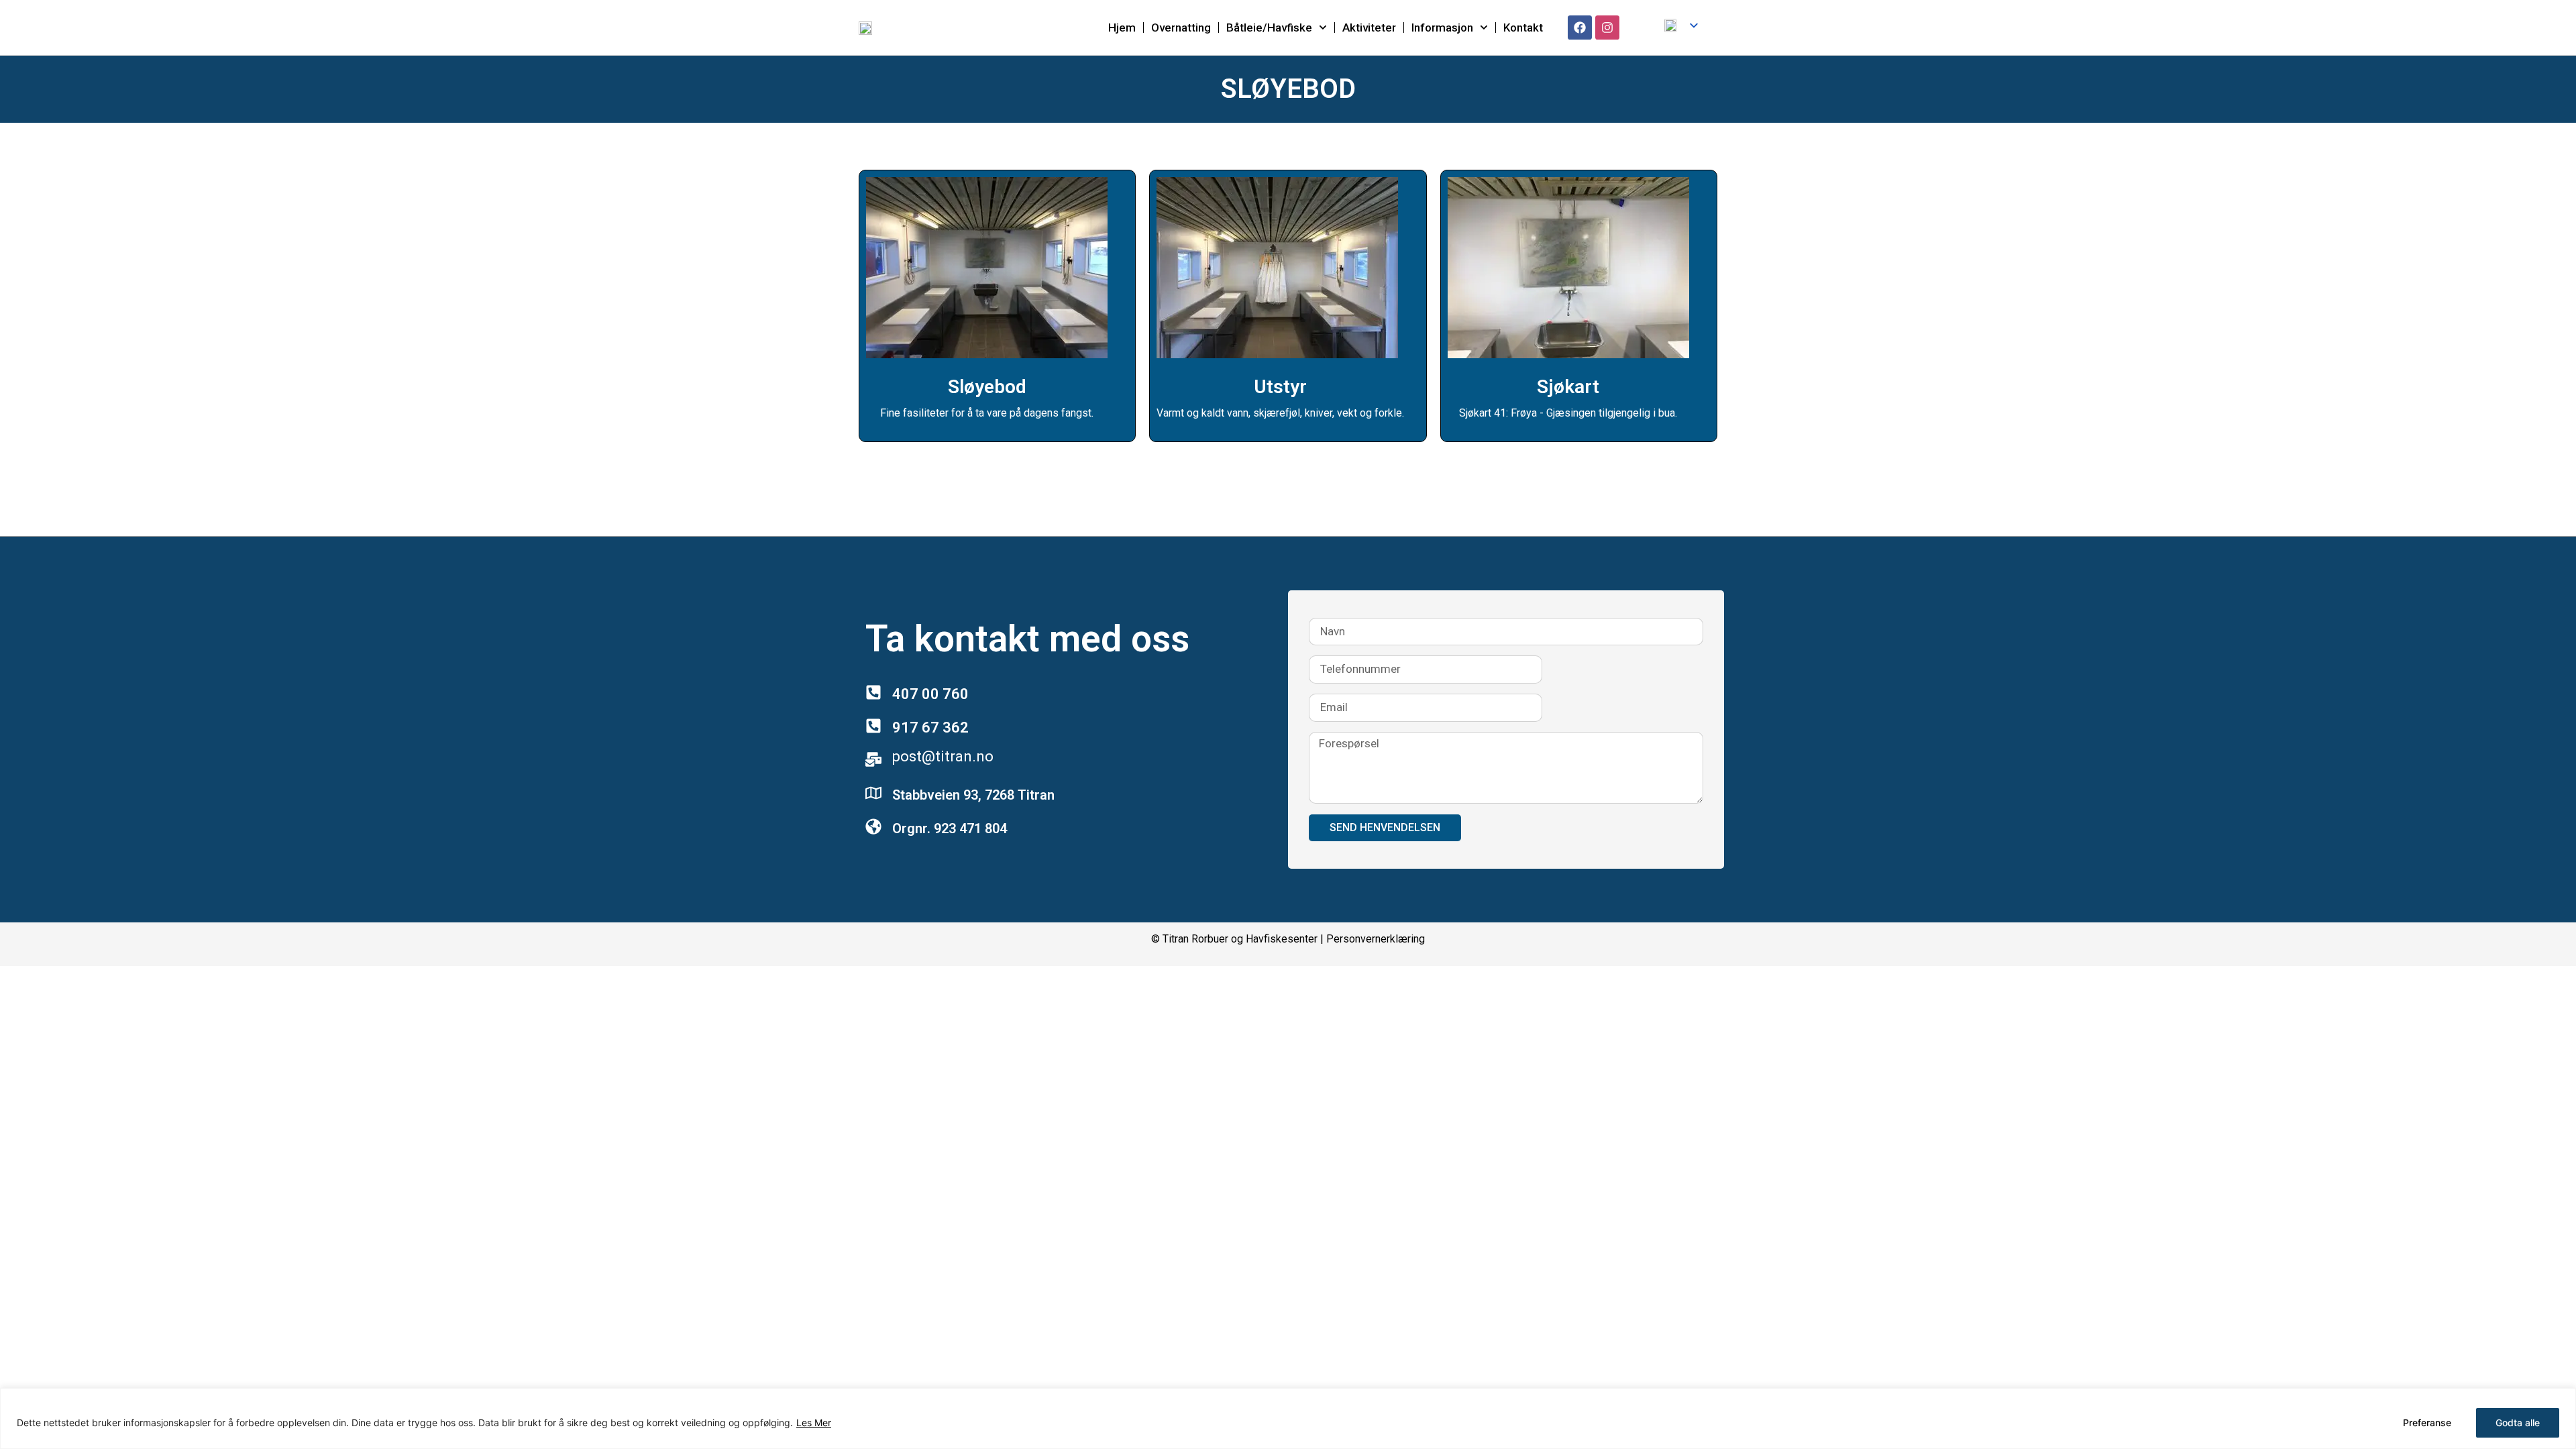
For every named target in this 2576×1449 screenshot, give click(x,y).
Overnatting (1181, 28)
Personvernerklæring (1376, 939)
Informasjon (1442, 28)
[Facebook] (1580, 28)
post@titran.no (943, 756)
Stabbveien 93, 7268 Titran (973, 795)
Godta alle (2518, 1423)
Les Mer (814, 1423)
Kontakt (1523, 28)
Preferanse (2427, 1423)
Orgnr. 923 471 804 (950, 828)
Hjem (1122, 28)
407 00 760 (930, 694)
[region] (1288, 1418)
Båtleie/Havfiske (1269, 28)
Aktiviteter (1369, 28)
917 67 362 (930, 728)
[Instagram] (1607, 28)
